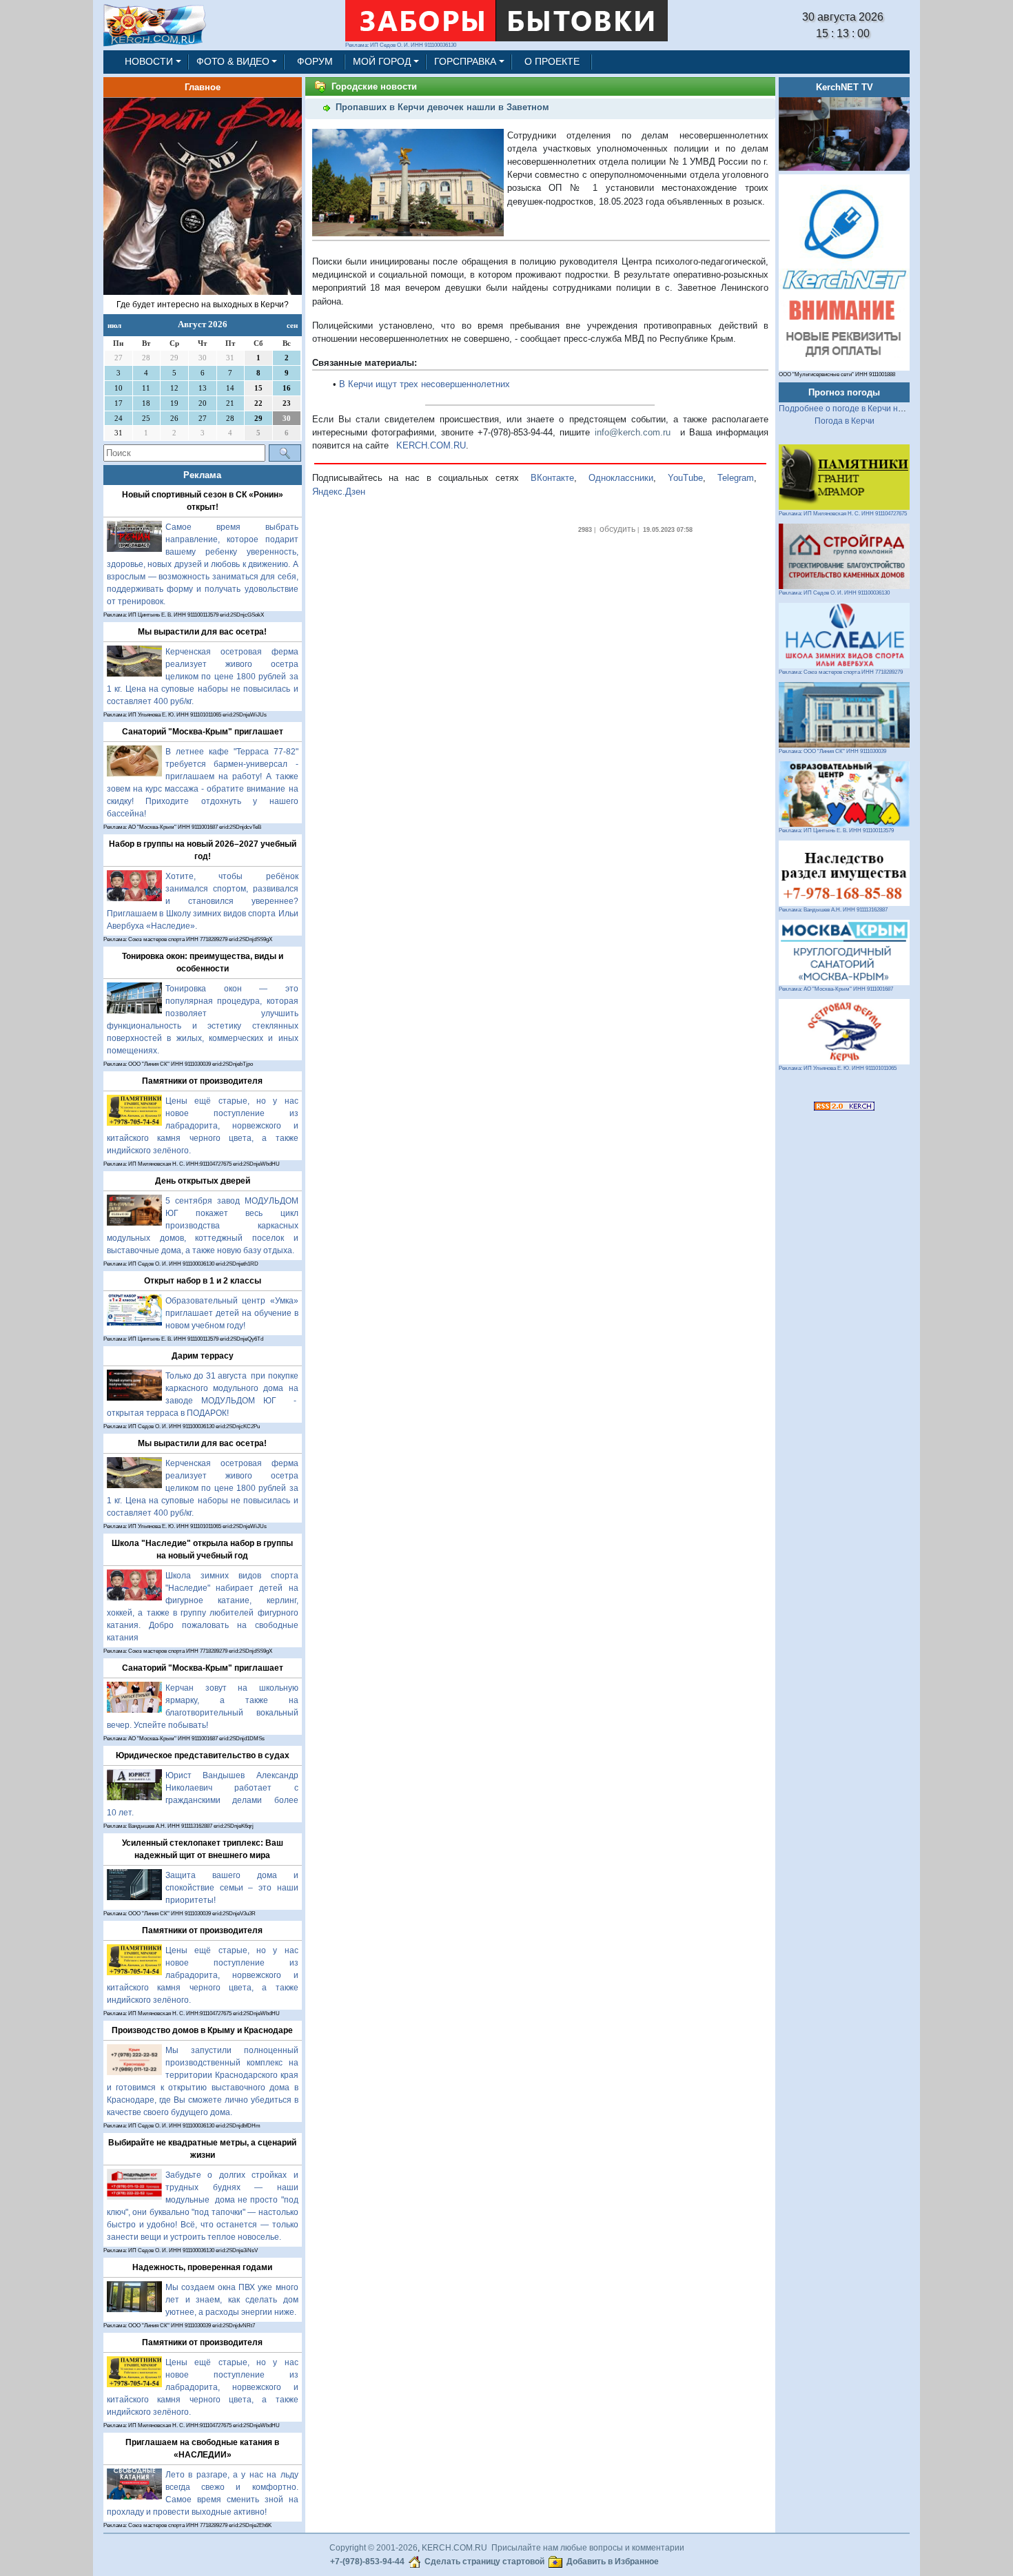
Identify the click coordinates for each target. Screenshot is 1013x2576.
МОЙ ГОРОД (382, 61)
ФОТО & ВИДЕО (233, 61)
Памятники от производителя (202, 1081)
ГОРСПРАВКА (465, 61)
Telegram (736, 478)
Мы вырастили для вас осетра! (202, 632)
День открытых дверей (203, 1181)
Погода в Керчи (845, 421)
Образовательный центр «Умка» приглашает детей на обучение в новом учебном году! (232, 1313)
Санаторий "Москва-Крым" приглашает (203, 732)
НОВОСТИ (149, 61)
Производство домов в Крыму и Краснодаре (202, 2030)
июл (114, 325)
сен (292, 325)
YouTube (685, 478)
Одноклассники (621, 478)
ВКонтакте (552, 478)
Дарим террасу (203, 1356)
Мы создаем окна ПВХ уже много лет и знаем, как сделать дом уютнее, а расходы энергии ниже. (232, 2300)
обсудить (617, 529)
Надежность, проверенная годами (202, 2267)
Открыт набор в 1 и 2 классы (203, 1281)
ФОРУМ (315, 61)
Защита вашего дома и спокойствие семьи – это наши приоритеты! (232, 1888)
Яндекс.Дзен (339, 492)
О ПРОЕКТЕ (552, 61)
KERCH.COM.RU (431, 445)
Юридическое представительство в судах (203, 1755)
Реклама (202, 475)
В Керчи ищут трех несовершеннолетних (424, 384)
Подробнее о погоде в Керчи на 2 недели (860, 409)
